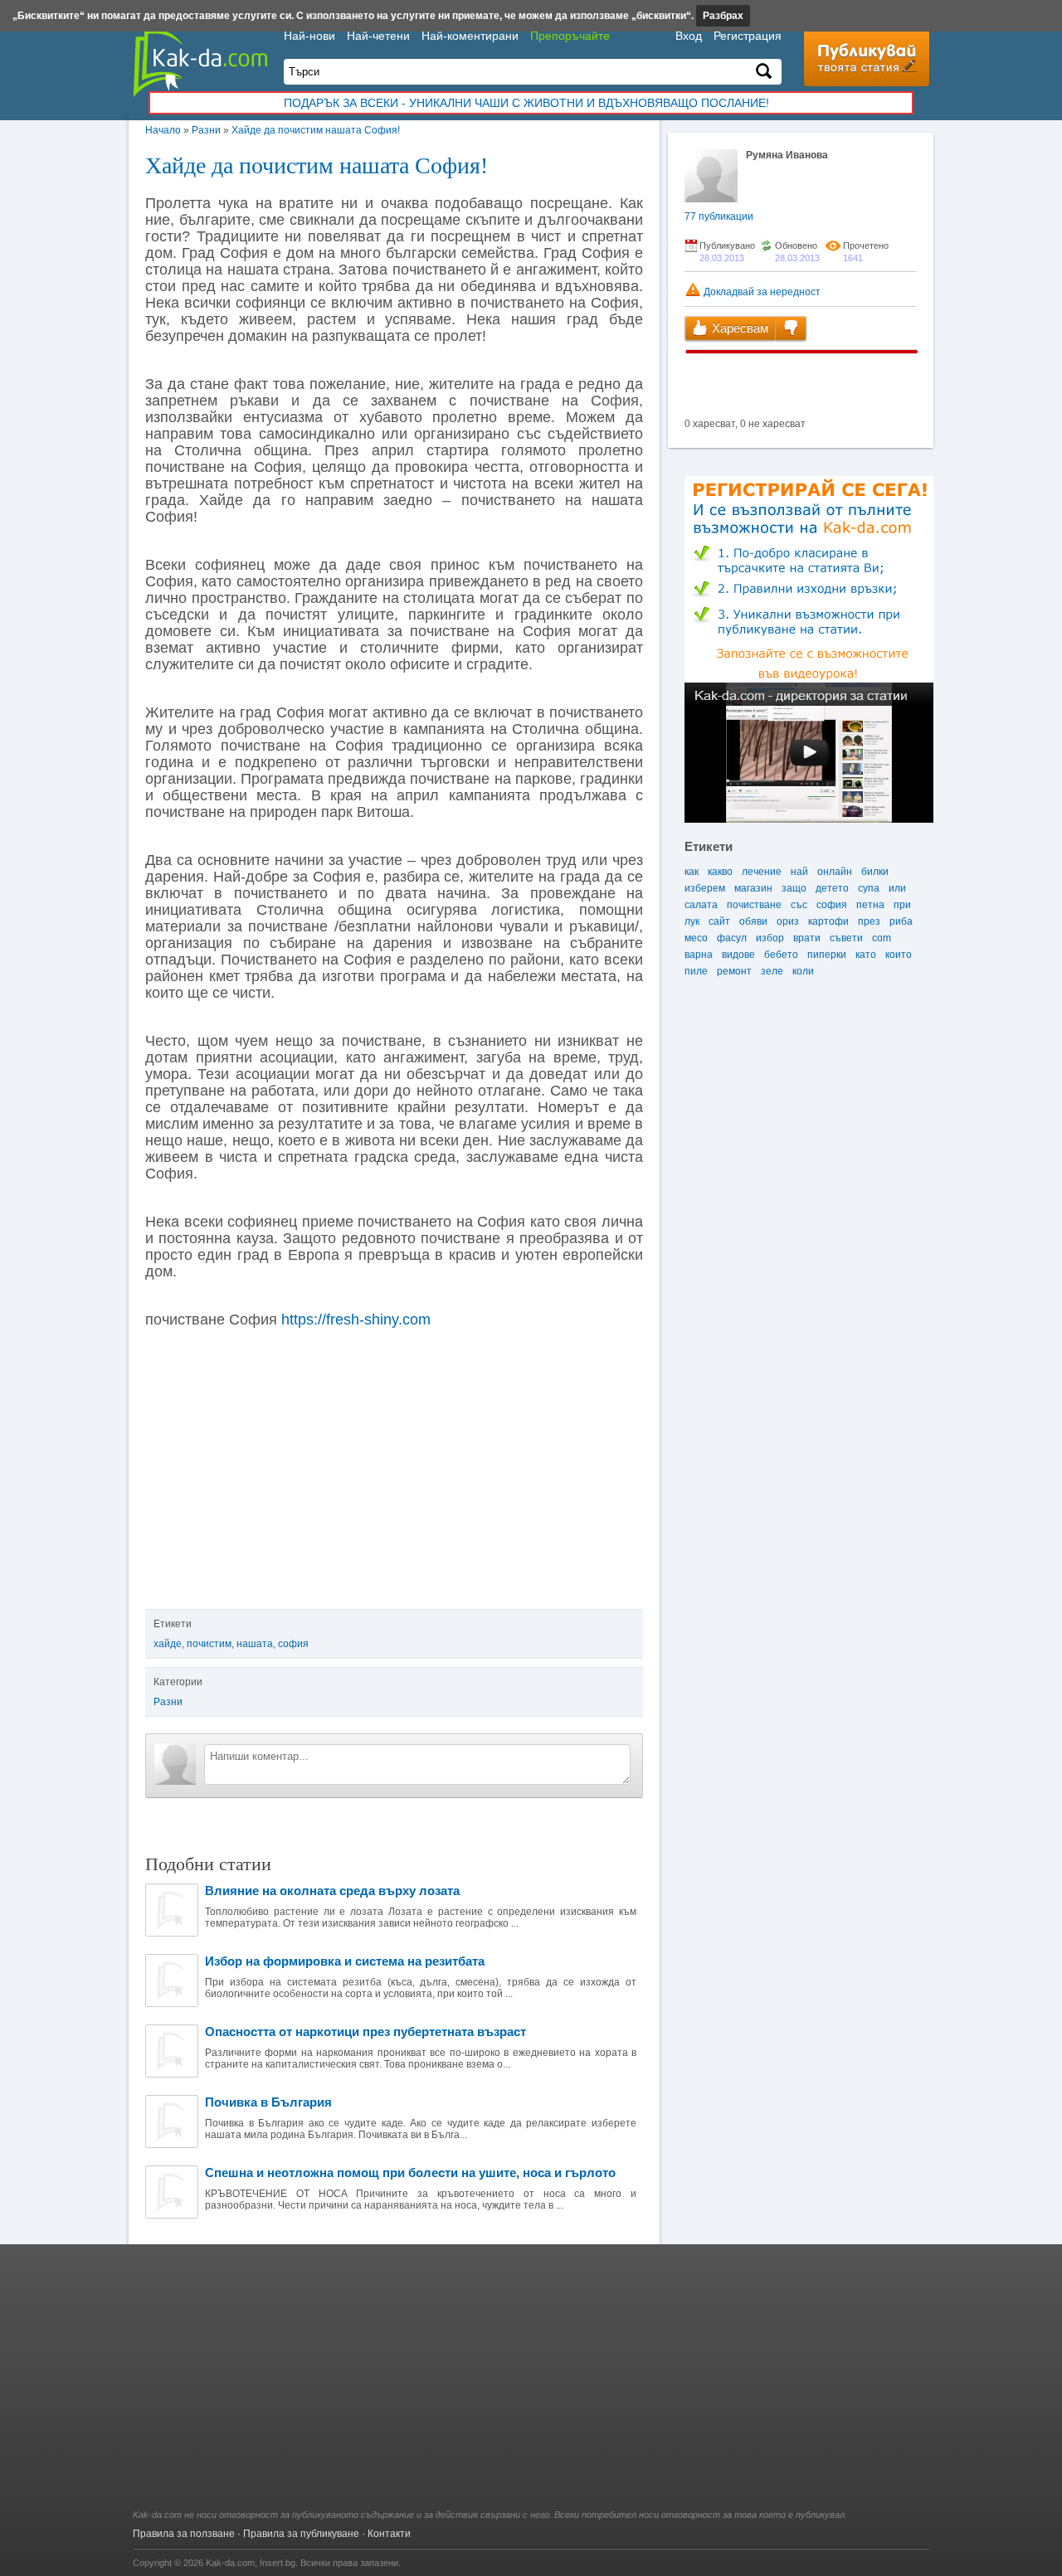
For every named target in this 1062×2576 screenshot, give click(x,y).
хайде (168, 1644)
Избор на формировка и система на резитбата (345, 1961)
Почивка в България (268, 2102)
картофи (828, 921)
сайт (719, 921)
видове (738, 955)
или (897, 888)
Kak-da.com (230, 2563)
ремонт (734, 971)
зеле (772, 971)
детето (832, 888)
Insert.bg (278, 2563)
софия (293, 1644)
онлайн (835, 872)
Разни (206, 130)
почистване (754, 905)
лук (692, 921)
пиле (696, 971)
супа (869, 888)
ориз (788, 921)
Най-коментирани (470, 36)
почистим (209, 1644)
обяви (753, 921)
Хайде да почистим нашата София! (316, 130)
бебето (781, 955)
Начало (163, 130)
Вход (689, 36)
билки (875, 872)
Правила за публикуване (301, 2534)
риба (901, 921)
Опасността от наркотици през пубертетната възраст (365, 2032)
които (899, 955)
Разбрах (723, 16)
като (866, 955)
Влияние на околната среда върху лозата (332, 1891)
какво (720, 872)
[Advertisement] (531, 2385)
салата (701, 905)
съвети (846, 938)
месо (696, 938)
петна (870, 905)
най (799, 872)
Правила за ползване (184, 2534)
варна (699, 955)
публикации (719, 216)
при (902, 905)
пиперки (827, 955)
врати (807, 938)
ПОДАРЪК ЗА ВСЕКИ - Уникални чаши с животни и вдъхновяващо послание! (526, 103)
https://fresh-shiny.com (356, 1320)
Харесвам (738, 328)
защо (794, 888)
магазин (753, 888)
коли (803, 971)
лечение (762, 872)
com (882, 938)
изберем (705, 888)
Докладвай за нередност (761, 292)
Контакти (389, 2534)
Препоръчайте (570, 36)
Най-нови (309, 36)
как (692, 872)
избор (770, 938)
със (799, 905)
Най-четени (378, 36)
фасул (732, 938)
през (869, 921)
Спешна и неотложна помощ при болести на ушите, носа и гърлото (410, 2173)
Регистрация (748, 36)
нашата (255, 1644)
